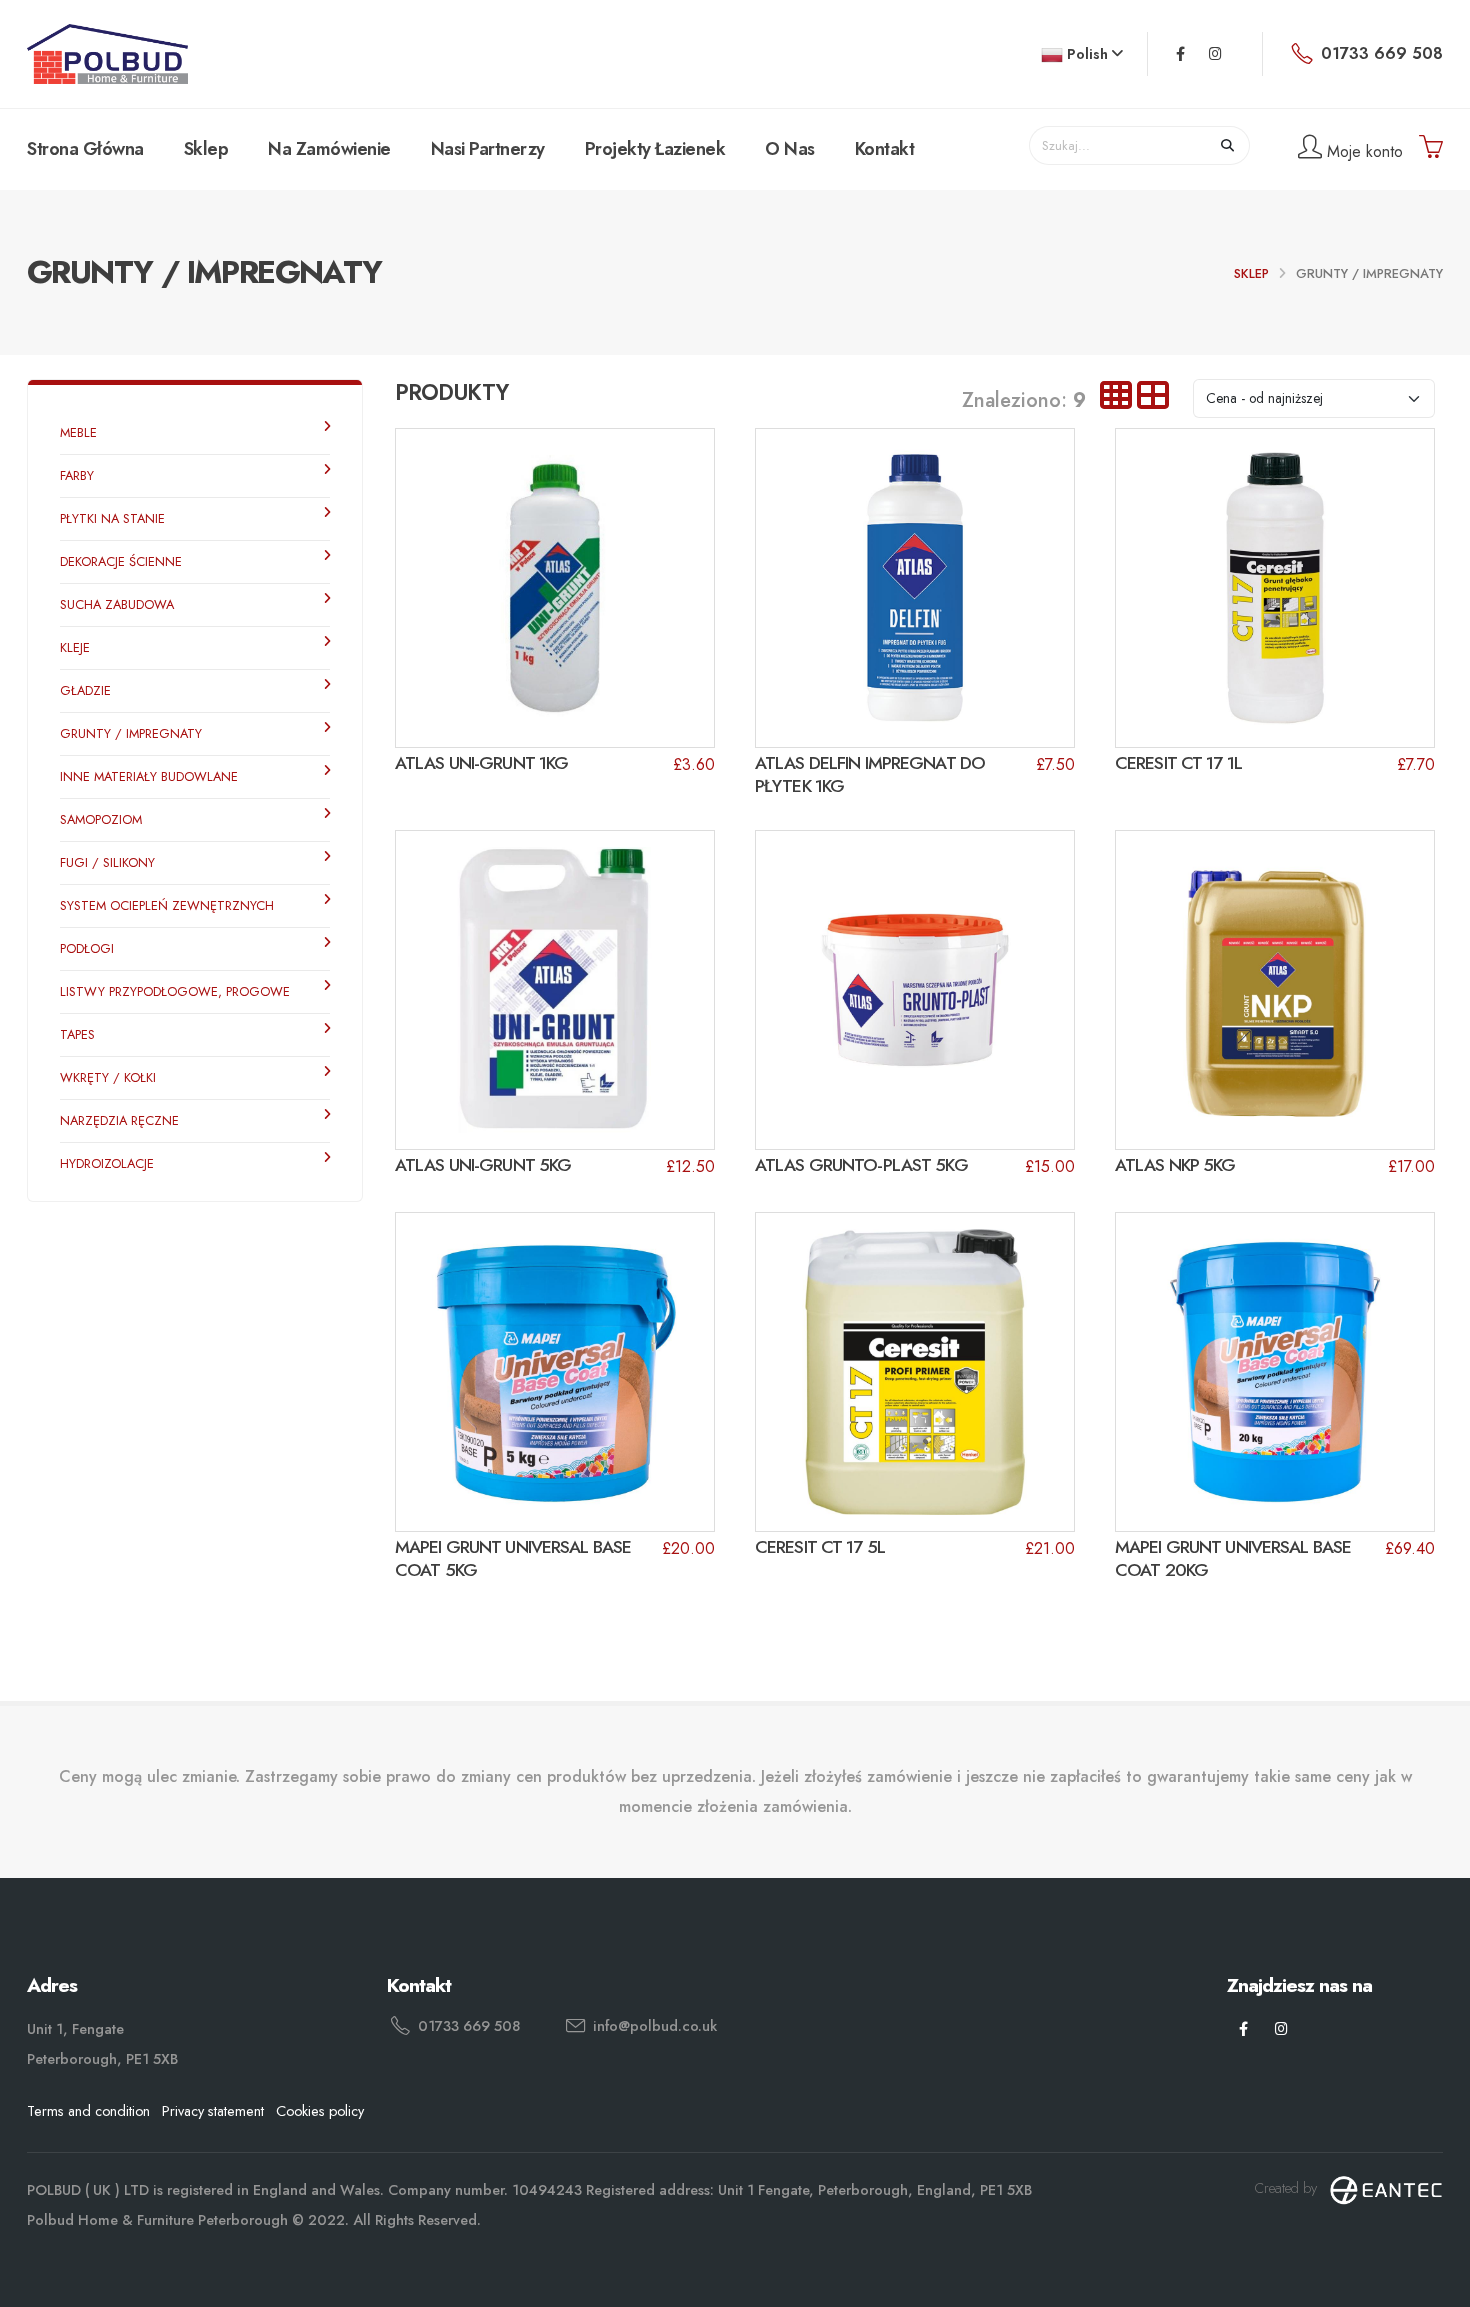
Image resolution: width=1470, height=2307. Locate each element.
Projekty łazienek (655, 149)
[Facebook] (1180, 54)
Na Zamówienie (329, 149)
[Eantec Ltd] (1386, 2188)
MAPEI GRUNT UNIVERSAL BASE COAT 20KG (1233, 1558)
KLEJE (75, 647)
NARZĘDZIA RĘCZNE (119, 1120)
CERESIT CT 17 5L (820, 1547)
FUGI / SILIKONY (107, 862)
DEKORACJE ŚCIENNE (121, 561)
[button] (1082, 54)
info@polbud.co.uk (655, 2026)
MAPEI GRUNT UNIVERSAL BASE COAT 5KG (513, 1558)
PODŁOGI (87, 948)
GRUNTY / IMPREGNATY (131, 733)
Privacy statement (213, 2111)
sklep (1251, 273)
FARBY (77, 475)
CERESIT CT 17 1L (1178, 763)
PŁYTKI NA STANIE (112, 518)
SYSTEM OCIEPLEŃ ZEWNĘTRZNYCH (167, 905)
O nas (790, 149)
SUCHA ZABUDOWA (117, 604)
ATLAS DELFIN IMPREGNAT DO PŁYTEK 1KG (870, 774)
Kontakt (885, 149)
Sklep (206, 149)
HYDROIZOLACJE (107, 1163)
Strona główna (85, 149)
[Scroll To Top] (1435, 2284)
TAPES (77, 1034)
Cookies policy (320, 2111)
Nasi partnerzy (488, 149)
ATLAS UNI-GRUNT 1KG (481, 763)
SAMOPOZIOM (101, 819)
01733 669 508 (469, 2026)
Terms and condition (88, 2111)
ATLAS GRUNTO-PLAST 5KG (861, 1165)
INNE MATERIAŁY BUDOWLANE (149, 776)
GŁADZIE (85, 690)
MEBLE (78, 432)
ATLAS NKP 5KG (1175, 1165)
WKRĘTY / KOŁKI (108, 1077)
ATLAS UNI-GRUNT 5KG (483, 1165)
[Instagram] (1215, 54)
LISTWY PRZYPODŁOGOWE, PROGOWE (175, 991)
